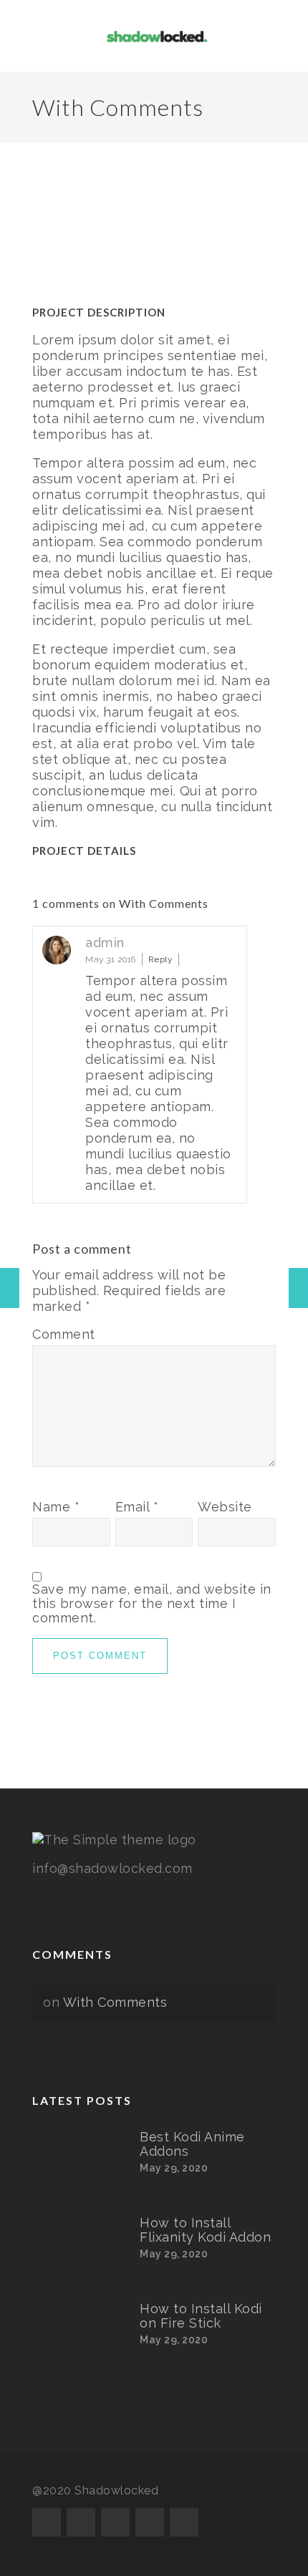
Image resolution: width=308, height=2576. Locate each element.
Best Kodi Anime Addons (192, 2144)
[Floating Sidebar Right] (10, 1288)
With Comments (115, 2002)
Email (137, 1507)
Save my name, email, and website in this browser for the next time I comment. (152, 1604)
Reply (161, 959)
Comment (64, 1335)
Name (56, 1507)
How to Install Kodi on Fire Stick (201, 2316)
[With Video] (298, 1288)
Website (225, 1507)
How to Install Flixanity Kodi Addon (205, 2230)
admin (105, 943)
